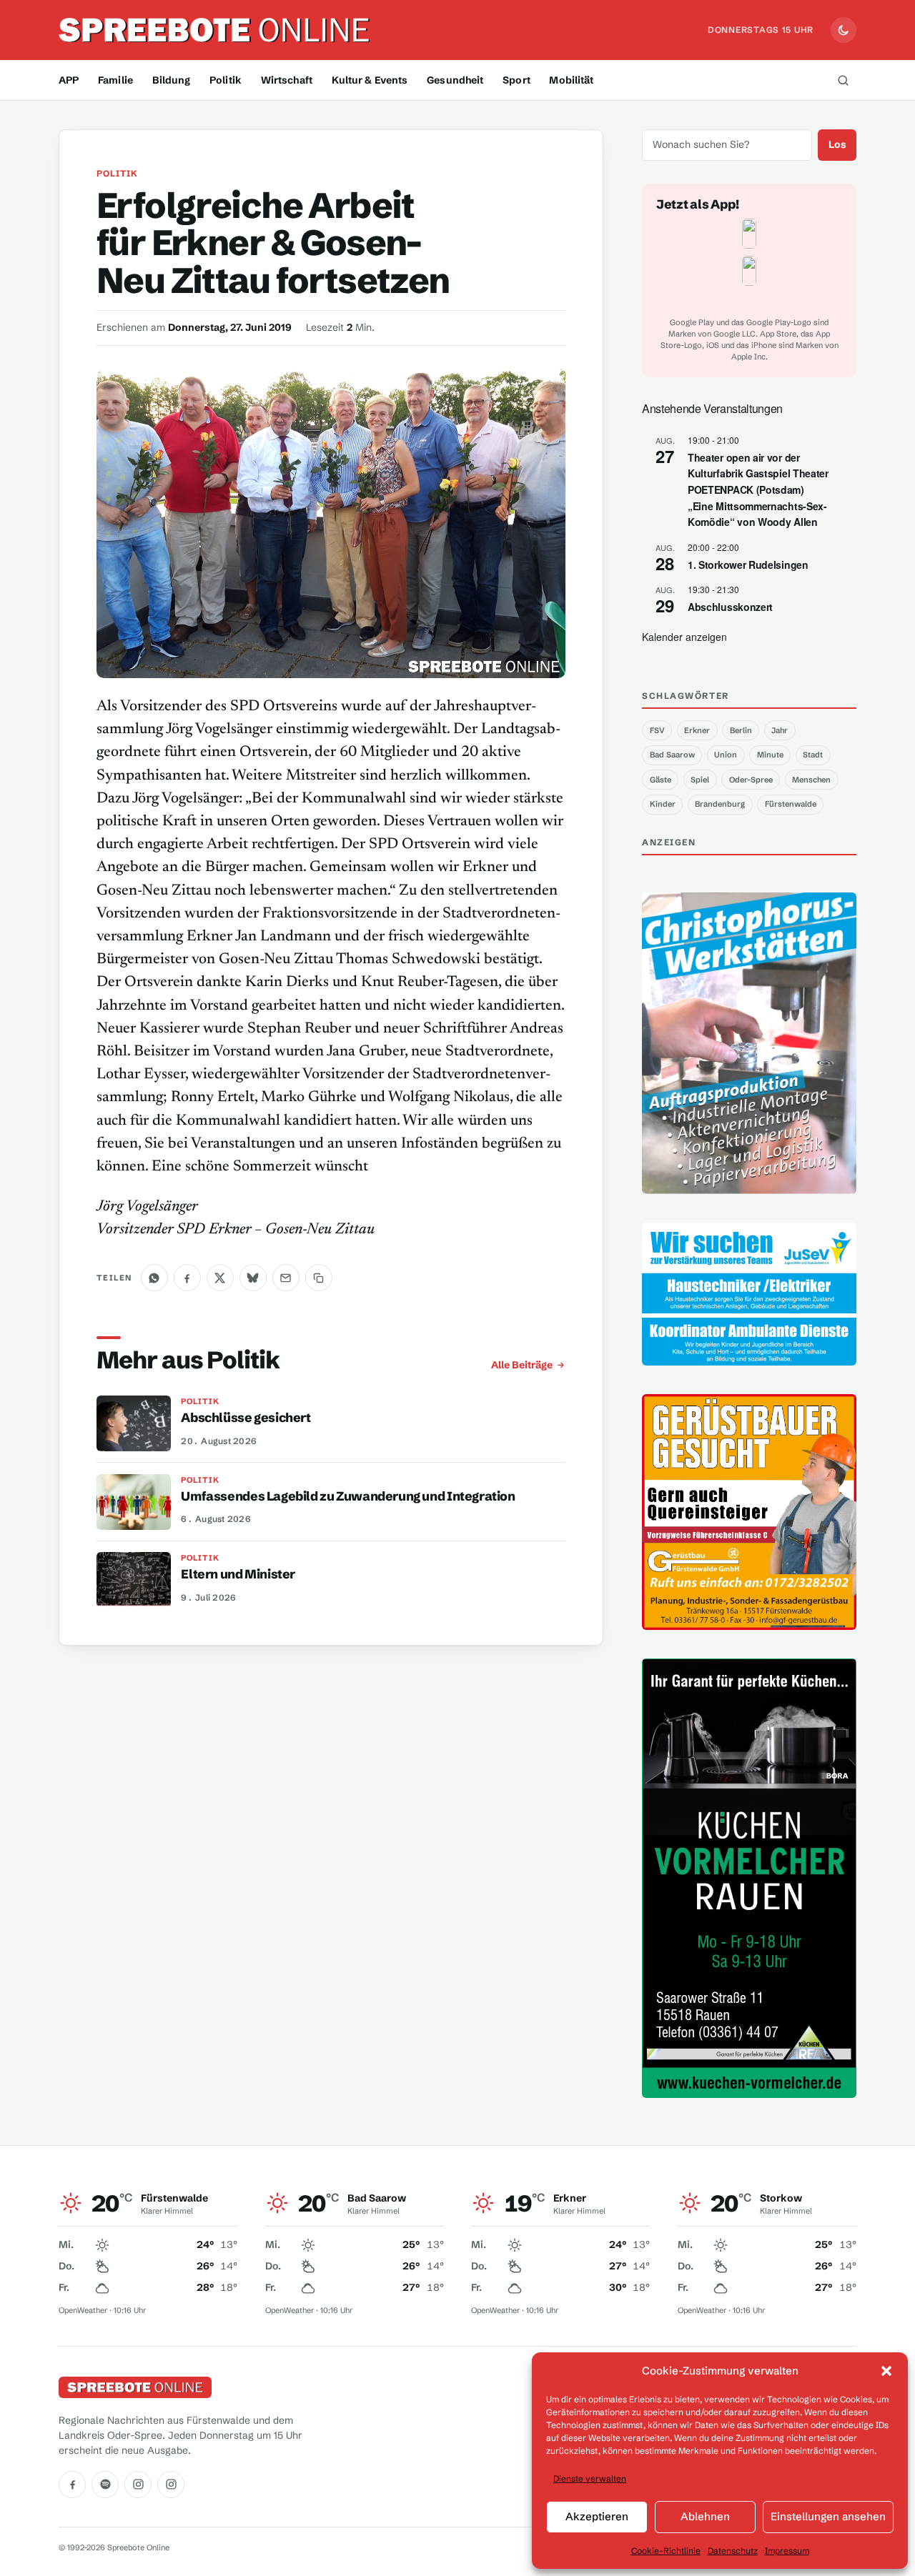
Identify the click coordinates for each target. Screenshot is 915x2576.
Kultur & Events (370, 80)
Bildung (172, 80)
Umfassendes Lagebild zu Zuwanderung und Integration (348, 1496)
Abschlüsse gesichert (246, 1418)
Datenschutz (733, 2551)
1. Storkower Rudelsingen (748, 565)
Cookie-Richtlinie (666, 2551)
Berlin (741, 730)
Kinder (663, 804)
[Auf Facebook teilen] (187, 1278)
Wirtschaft (287, 80)
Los (837, 144)
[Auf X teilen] (220, 1278)
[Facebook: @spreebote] (72, 2485)
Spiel (700, 780)
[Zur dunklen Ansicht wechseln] (844, 30)
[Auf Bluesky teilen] (253, 1278)
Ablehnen (705, 2516)
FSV (657, 730)
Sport (516, 80)
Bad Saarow (672, 755)
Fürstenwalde (791, 804)
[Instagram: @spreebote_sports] (171, 2485)
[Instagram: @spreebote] (138, 2485)
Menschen (811, 780)
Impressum (787, 2551)
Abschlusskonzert (730, 607)
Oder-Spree (751, 780)
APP (69, 80)
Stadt (813, 755)
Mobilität (571, 80)
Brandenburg (720, 804)
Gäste (661, 780)
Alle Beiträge (522, 1365)
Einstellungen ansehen (828, 2516)
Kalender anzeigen (684, 637)
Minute (770, 755)
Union (726, 755)
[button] (886, 2371)
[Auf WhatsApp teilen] (154, 1278)
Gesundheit (455, 80)
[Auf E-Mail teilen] (286, 1278)
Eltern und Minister (238, 1574)
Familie (115, 80)
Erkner (697, 730)
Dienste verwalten (590, 2478)
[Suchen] (843, 80)
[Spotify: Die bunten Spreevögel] (105, 2485)
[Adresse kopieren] (319, 1278)
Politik (226, 80)
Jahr (780, 730)
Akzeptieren (597, 2516)
